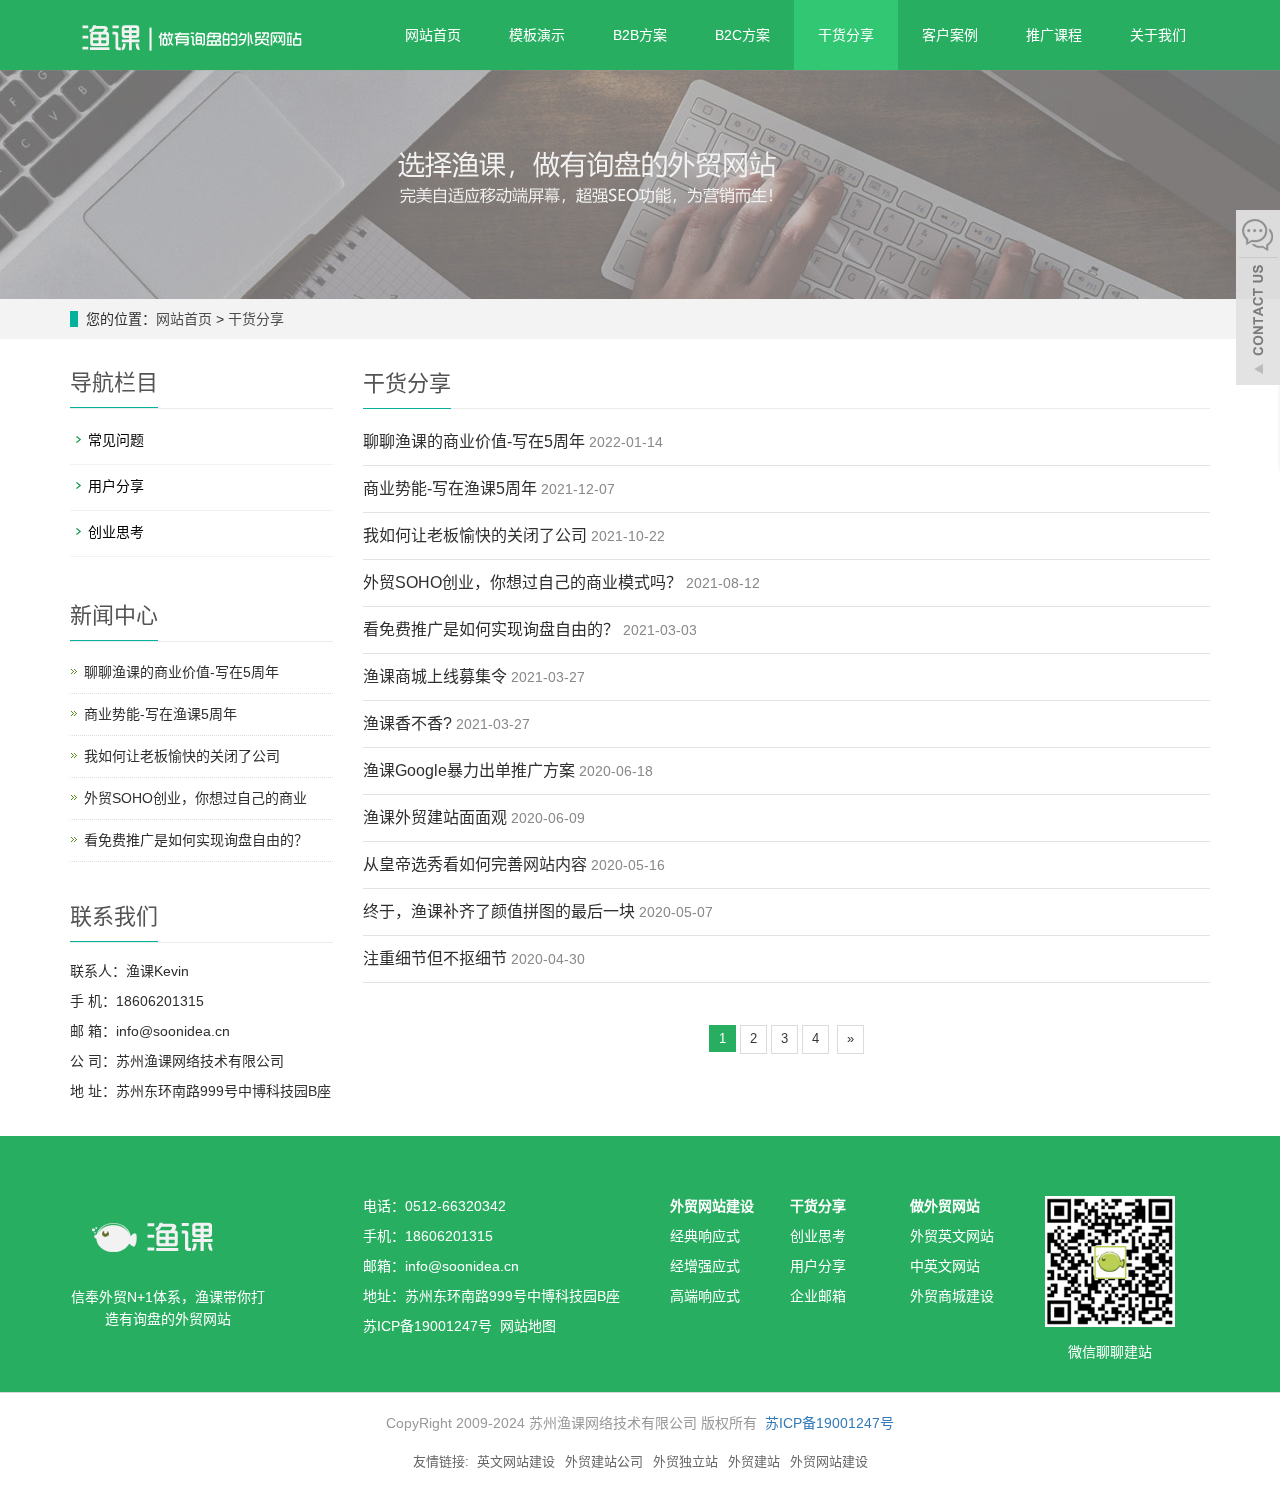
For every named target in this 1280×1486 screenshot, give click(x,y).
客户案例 (950, 35)
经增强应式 (705, 1266)
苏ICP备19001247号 (829, 1423)
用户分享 (116, 486)
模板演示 (537, 35)
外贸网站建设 (712, 1206)
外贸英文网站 (952, 1236)
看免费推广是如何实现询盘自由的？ (491, 629)
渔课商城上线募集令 (435, 676)
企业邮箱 (818, 1296)
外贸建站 (754, 1461)
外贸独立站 (685, 1461)
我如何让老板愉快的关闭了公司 (475, 535)
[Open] (1258, 300)
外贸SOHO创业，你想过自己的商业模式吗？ (522, 582)
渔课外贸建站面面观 (435, 817)
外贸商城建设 (952, 1296)
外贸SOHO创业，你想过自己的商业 (195, 798)
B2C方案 (742, 35)
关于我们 (1158, 35)
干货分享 (846, 35)
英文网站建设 (516, 1461)
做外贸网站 (945, 1206)
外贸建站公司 (604, 1461)
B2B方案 (640, 35)
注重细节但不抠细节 (435, 958)
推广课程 (1054, 35)
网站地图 (528, 1326)
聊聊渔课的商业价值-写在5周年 (474, 441)
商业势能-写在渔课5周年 (450, 488)
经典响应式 (705, 1236)
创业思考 (116, 532)
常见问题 (116, 440)
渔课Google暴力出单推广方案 (469, 770)
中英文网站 (945, 1266)
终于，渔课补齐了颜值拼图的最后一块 (499, 911)
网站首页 (433, 35)
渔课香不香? (407, 723)
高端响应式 (705, 1296)
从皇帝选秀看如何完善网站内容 (475, 864)
